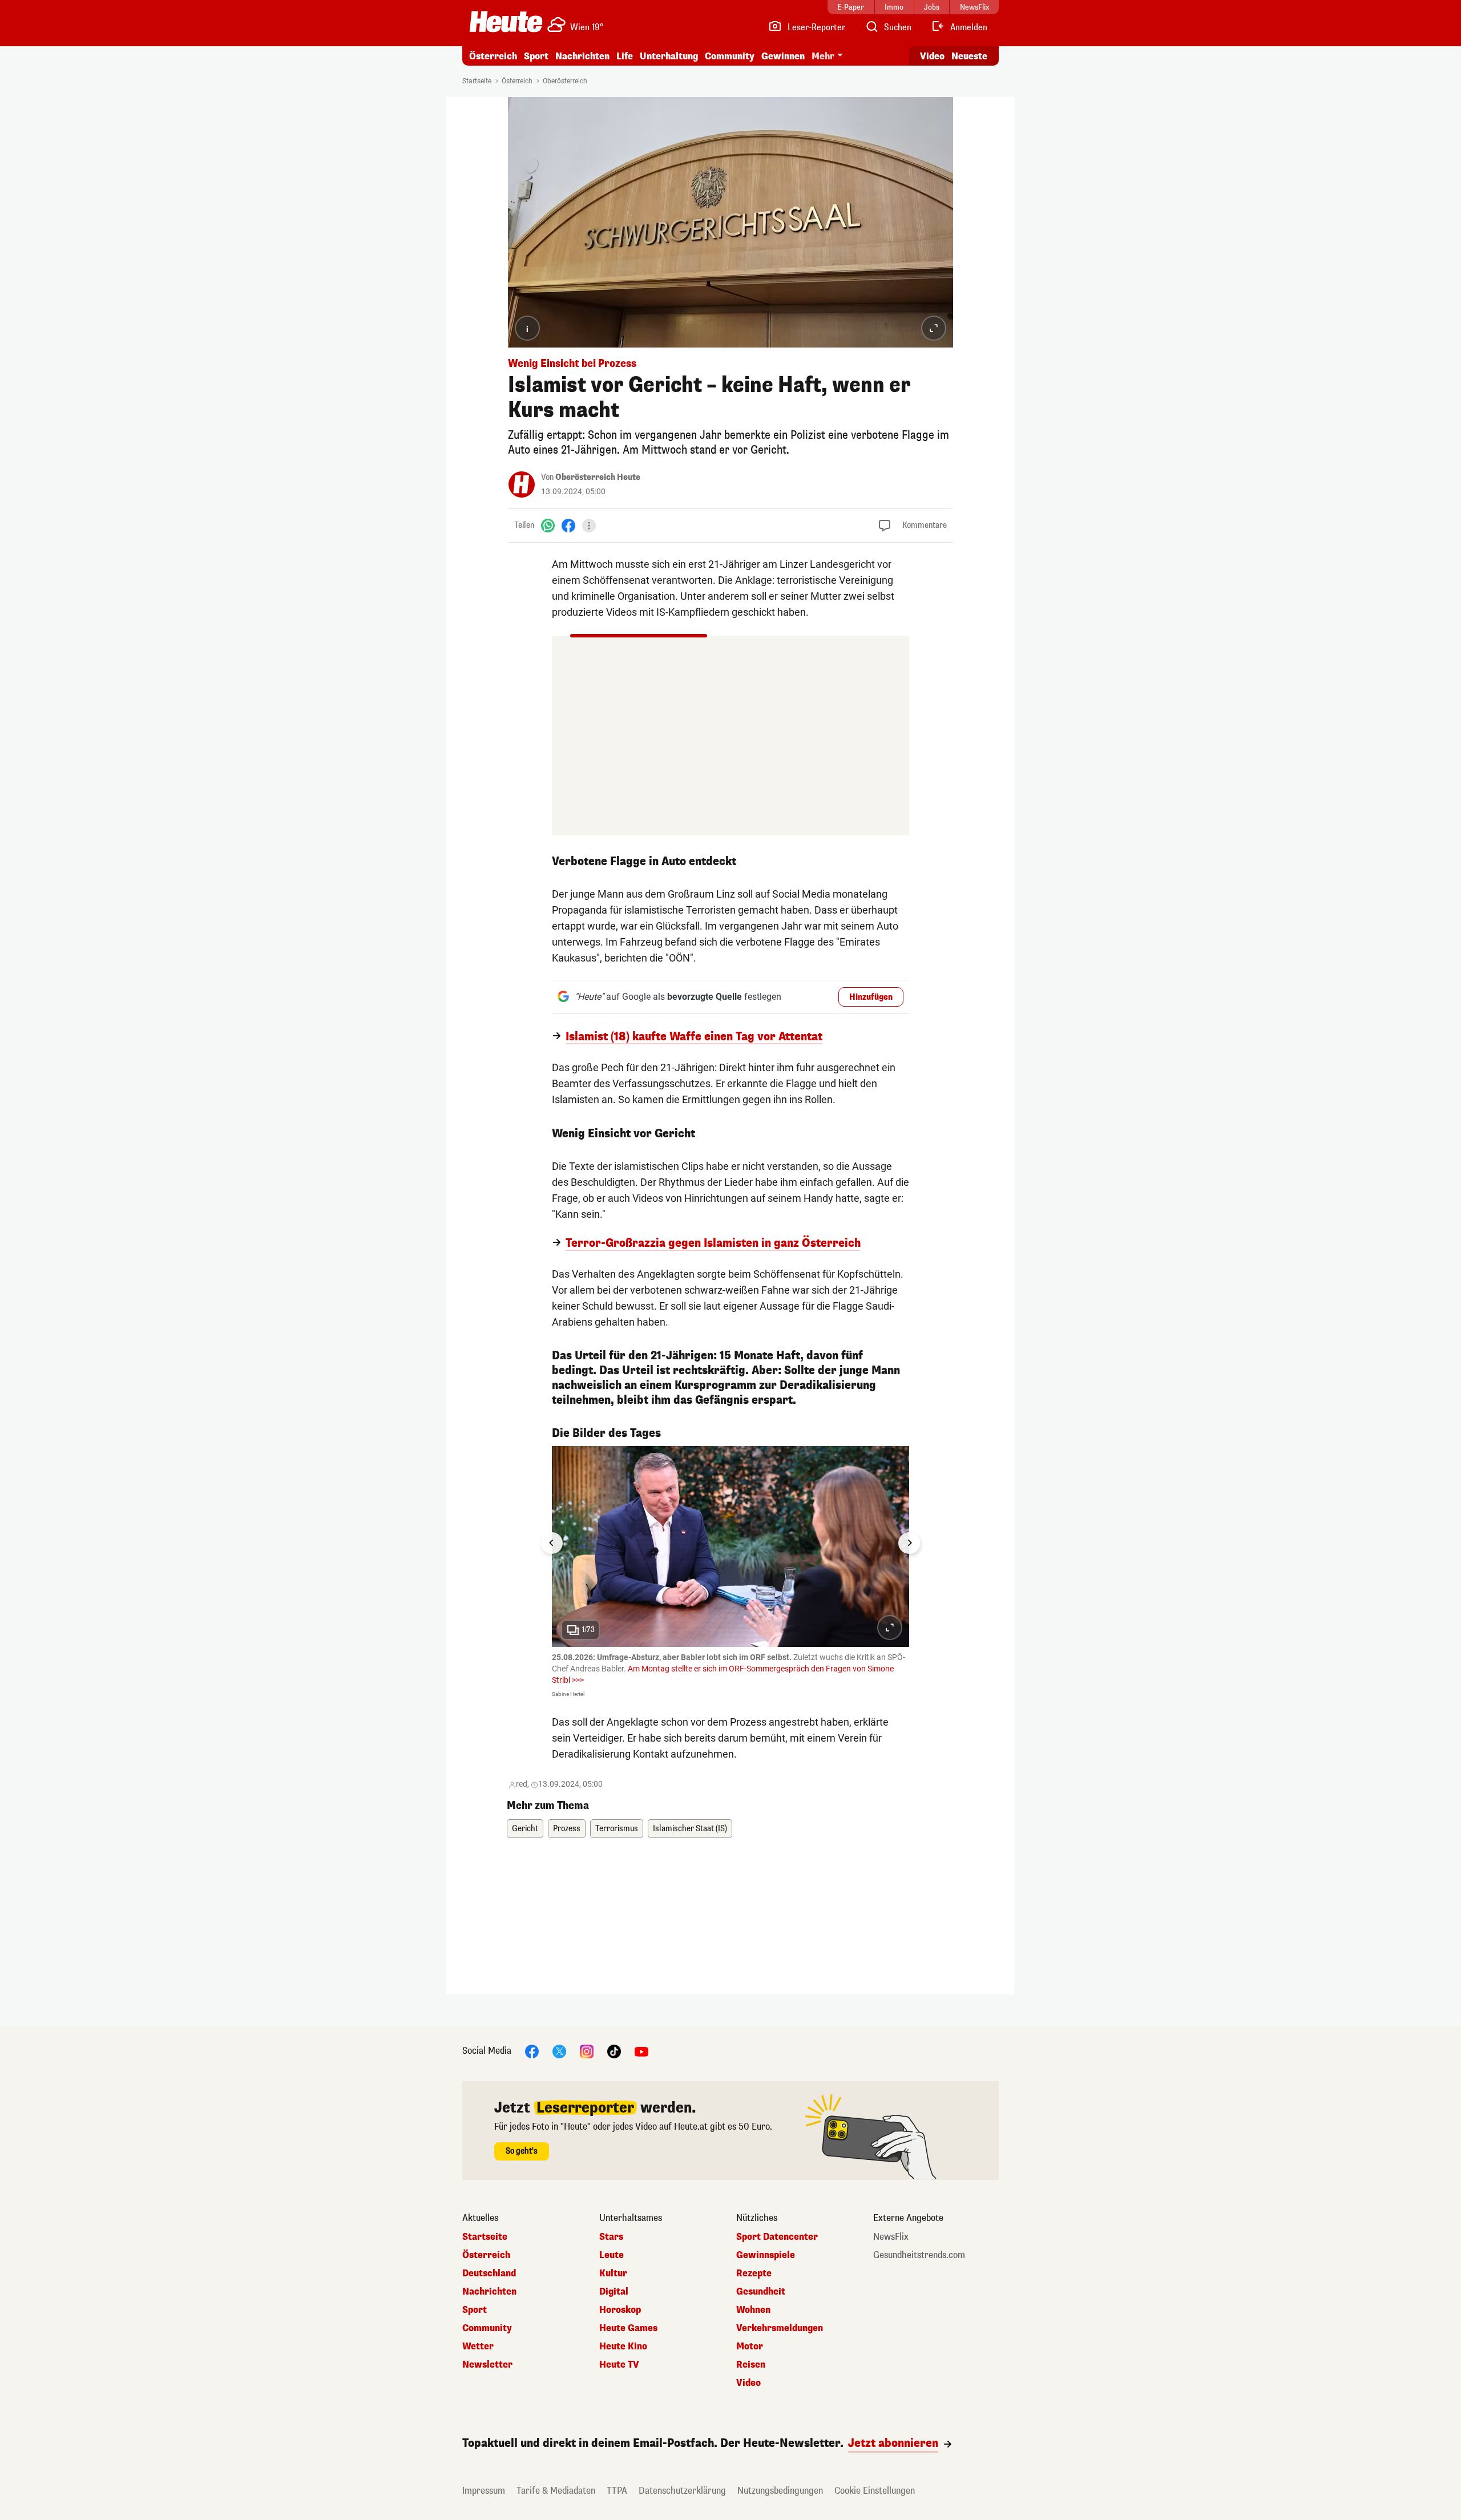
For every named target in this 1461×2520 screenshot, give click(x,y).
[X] (559, 2051)
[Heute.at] (506, 22)
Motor (750, 2347)
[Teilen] (589, 526)
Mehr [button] (823, 56)
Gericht (525, 1829)
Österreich (493, 56)
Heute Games (628, 2328)
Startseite (477, 81)
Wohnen (753, 2310)
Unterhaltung (669, 56)
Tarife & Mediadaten (556, 2491)
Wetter (478, 2347)
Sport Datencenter (777, 2237)
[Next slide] (909, 1543)
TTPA (617, 2491)
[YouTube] (641, 2051)
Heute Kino (623, 2347)
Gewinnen (783, 56)
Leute (612, 2255)
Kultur (613, 2273)
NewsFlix (891, 2237)
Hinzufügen (871, 997)
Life (625, 56)
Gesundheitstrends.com (919, 2255)
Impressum (484, 2491)
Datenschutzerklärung (682, 2491)
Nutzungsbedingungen (780, 2491)
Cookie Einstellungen (875, 2491)
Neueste (969, 56)
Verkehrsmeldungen (780, 2328)
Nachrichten (489, 2292)
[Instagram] (587, 2051)
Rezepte (754, 2273)
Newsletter (487, 2365)
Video (932, 56)
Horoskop (620, 2310)
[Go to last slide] (552, 1543)
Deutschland (489, 2273)
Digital (614, 2292)
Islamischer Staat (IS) (690, 1829)
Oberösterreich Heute (598, 477)
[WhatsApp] (548, 525)
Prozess (567, 1829)
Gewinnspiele (766, 2255)
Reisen (751, 2365)
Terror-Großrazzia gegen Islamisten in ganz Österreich (713, 1243)
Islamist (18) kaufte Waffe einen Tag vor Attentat (694, 1037)
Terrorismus (617, 1829)
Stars (611, 2237)
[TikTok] (614, 2051)
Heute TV (619, 2365)
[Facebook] (568, 525)
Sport (536, 56)
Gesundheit (761, 2292)
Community (730, 56)
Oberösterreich (565, 81)
